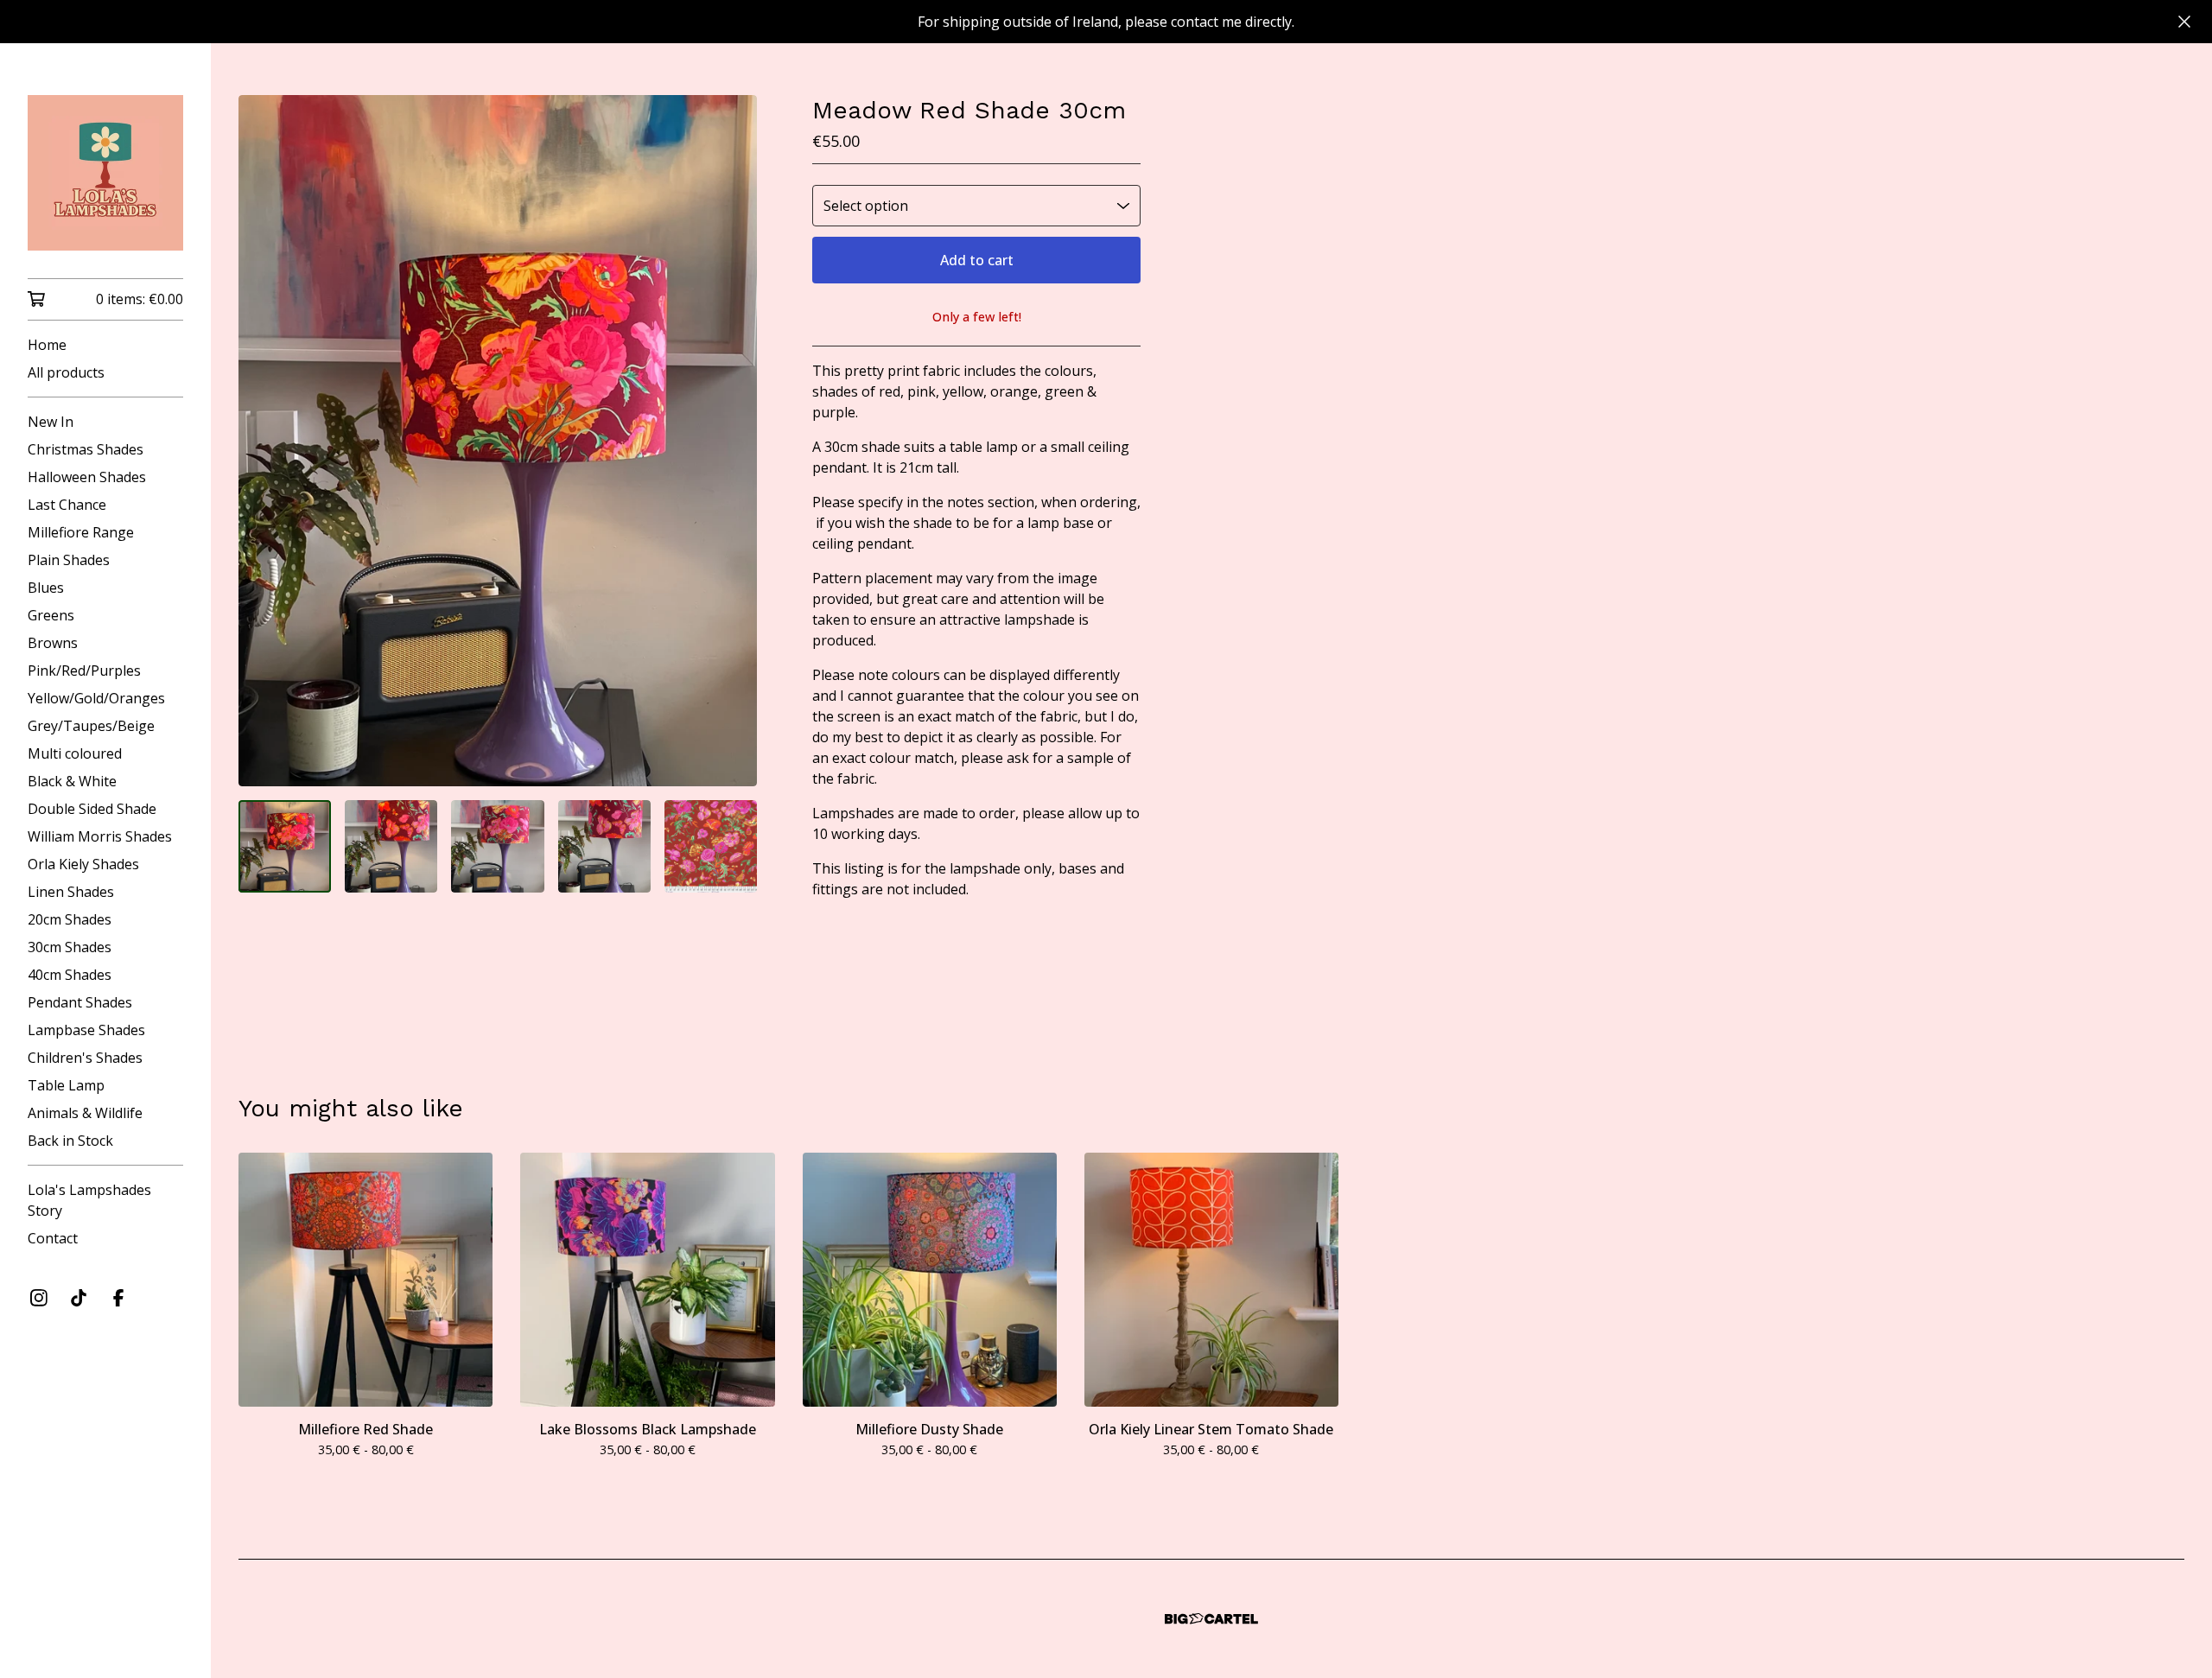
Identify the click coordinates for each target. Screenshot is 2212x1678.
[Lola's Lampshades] (105, 173)
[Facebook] (118, 1298)
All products (66, 372)
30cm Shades (70, 947)
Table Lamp (66, 1085)
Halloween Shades (87, 477)
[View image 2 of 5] (391, 846)
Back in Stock (70, 1141)
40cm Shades (70, 975)
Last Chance (67, 505)
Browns (53, 643)
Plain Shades (69, 560)
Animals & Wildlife (85, 1113)
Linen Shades (71, 892)
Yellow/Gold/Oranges (96, 698)
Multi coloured (75, 753)
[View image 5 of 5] (711, 846)
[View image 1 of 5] (285, 846)
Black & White (72, 781)
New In (51, 422)
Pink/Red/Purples (84, 671)
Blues (46, 588)
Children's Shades (85, 1058)
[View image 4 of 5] (604, 846)
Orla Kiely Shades (83, 864)
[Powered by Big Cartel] (1211, 1619)
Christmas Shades (86, 449)
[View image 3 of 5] (497, 846)
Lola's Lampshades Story (89, 1200)
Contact (53, 1238)
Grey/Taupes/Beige (91, 726)
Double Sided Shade (92, 809)
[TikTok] (79, 1298)
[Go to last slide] (263, 441)
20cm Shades (70, 919)
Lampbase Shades (86, 1030)
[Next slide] (733, 441)
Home (47, 345)
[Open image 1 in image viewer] (498, 441)
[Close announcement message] (2184, 22)
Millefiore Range (81, 532)
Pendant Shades (80, 1002)
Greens (51, 615)
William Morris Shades (100, 836)
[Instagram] (39, 1298)
